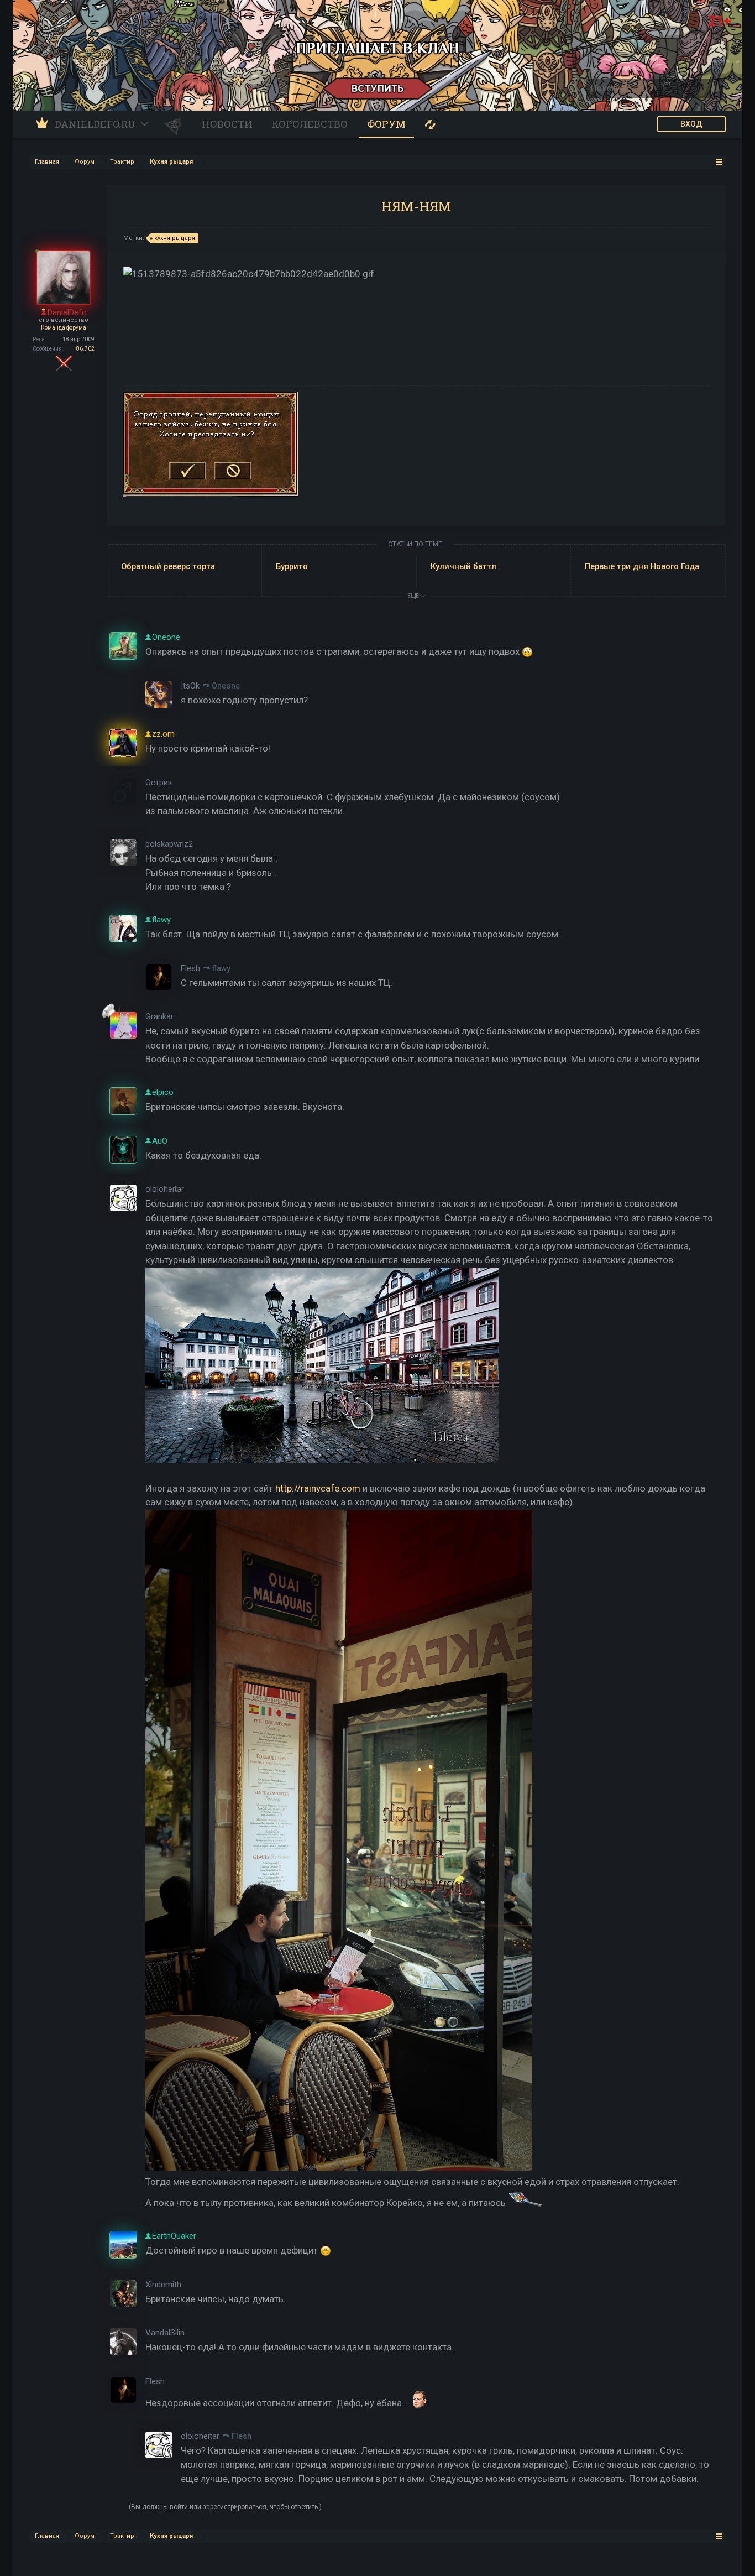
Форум (386, 124)
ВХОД (691, 124)
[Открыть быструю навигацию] (719, 162)
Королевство (310, 124)
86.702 (85, 349)
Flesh (242, 2436)
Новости (227, 124)
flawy (221, 968)
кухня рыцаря (175, 238)
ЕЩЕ (414, 596)
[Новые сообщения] (430, 124)
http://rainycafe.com (318, 1488)
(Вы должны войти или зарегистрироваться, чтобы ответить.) (225, 2507)
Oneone (226, 686)
